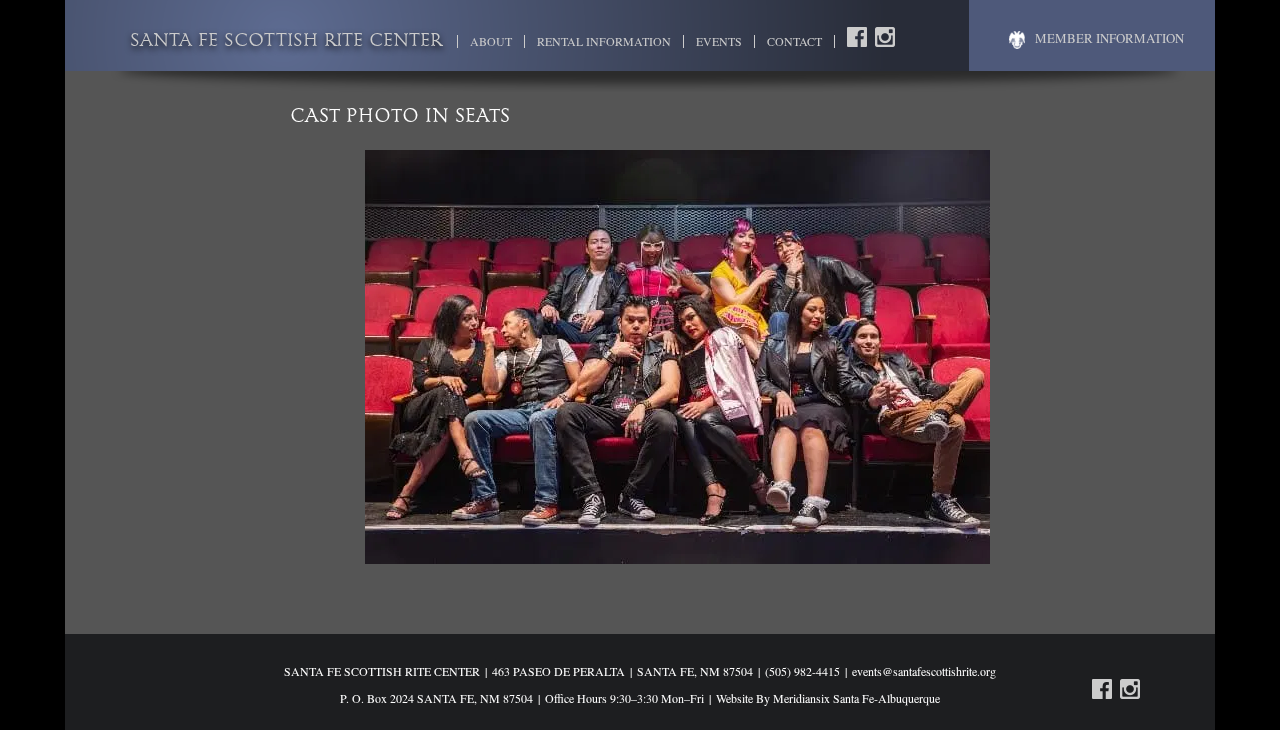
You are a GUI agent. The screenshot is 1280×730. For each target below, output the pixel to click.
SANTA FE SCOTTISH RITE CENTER (286, 42)
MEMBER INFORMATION (1109, 38)
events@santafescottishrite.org (924, 671)
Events (719, 41)
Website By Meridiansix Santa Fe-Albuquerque (828, 698)
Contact (794, 41)
